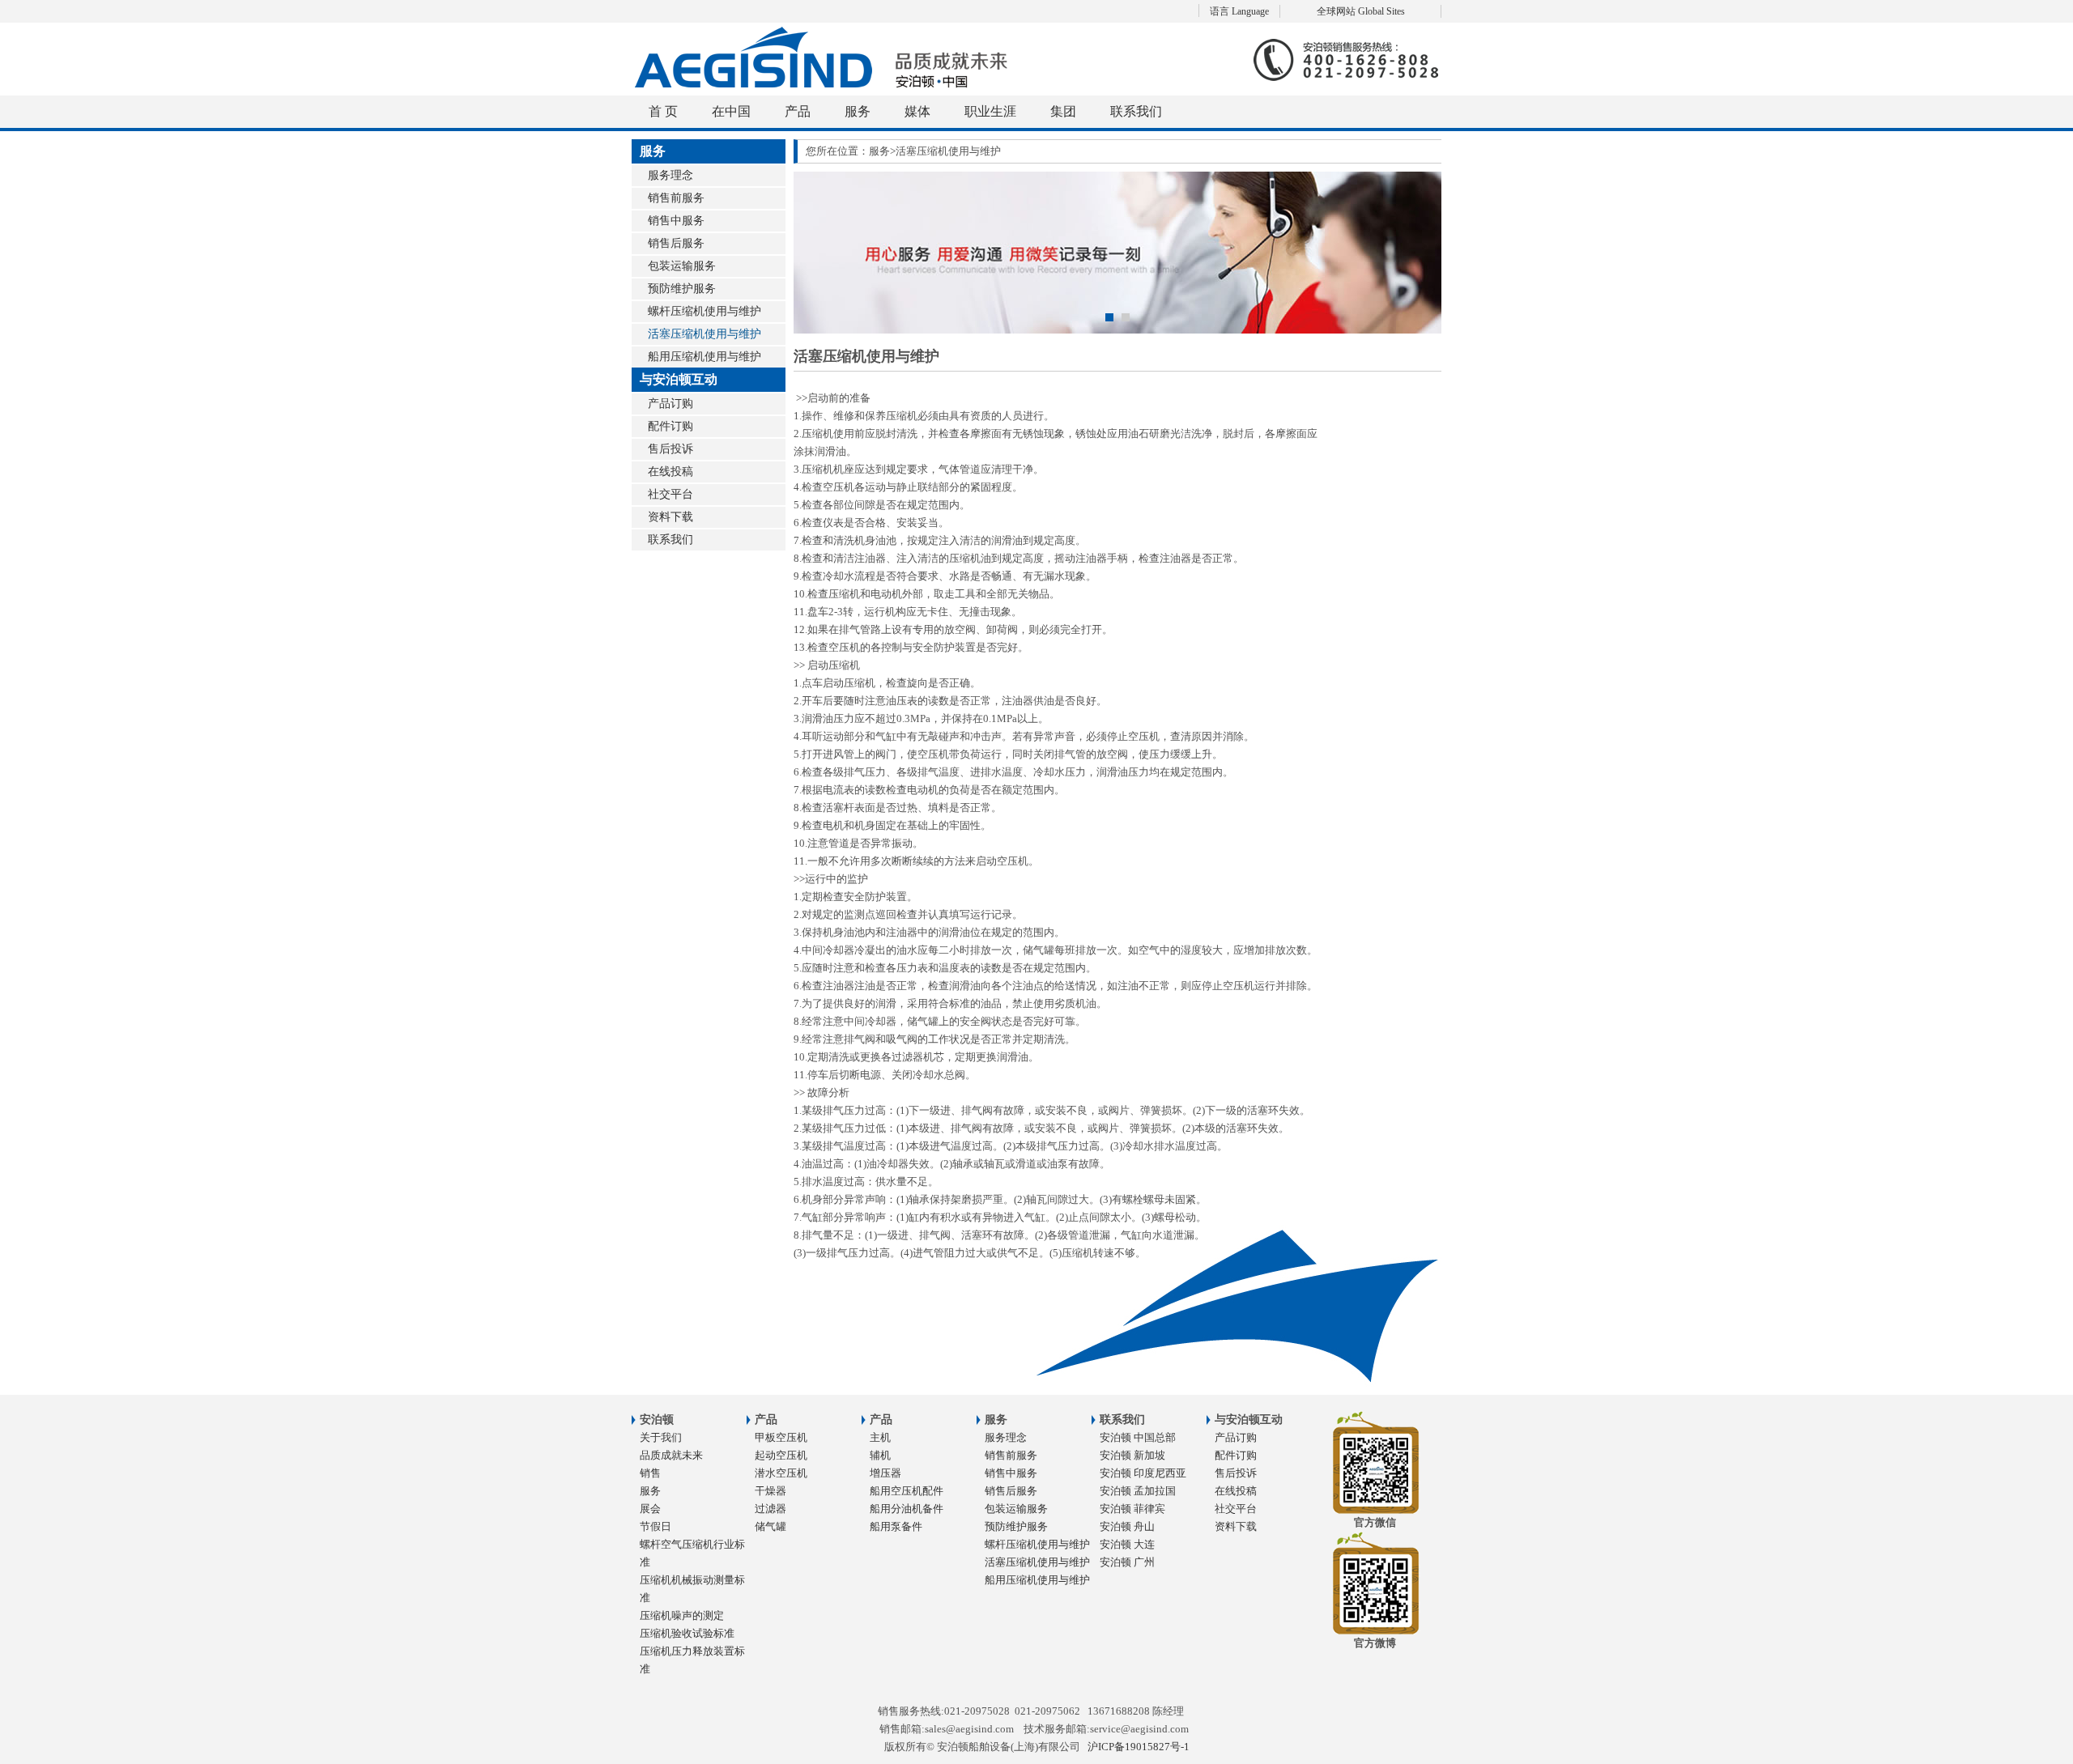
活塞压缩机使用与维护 (704, 334)
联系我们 (1136, 111)
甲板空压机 (781, 1437)
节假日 (656, 1526)
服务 (858, 111)
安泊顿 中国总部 (1138, 1437)
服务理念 (670, 175)
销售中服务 (676, 221)
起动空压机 (781, 1455)
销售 (650, 1473)
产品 (798, 111)
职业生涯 (990, 111)
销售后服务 (676, 243)
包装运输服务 (682, 266)
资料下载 (670, 517)
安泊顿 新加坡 (1132, 1455)
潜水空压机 (781, 1473)
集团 (1063, 111)
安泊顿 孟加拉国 (1138, 1491)
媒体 (917, 111)
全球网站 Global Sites (1361, 11)
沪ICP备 (1139, 1747)
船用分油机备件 (907, 1509)
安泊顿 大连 (1127, 1544)
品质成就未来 (671, 1455)
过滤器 (770, 1509)
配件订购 (670, 426)
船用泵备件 (896, 1526)
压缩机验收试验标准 (687, 1633)
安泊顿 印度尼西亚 (1143, 1473)
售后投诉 (670, 449)
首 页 (663, 111)
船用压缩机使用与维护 (704, 357)
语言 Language (1239, 11)
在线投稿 (670, 472)
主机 (880, 1437)
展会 (650, 1509)
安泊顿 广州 (1127, 1562)
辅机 (880, 1455)
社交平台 (670, 494)
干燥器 (770, 1491)
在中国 (731, 111)
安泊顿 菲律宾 (1132, 1509)
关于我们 (661, 1437)
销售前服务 (676, 198)
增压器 (885, 1473)
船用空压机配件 (907, 1491)
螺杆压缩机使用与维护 (704, 311)
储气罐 (770, 1526)
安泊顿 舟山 (1127, 1526)
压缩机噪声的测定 (682, 1615)
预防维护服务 (682, 289)
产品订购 (670, 404)
